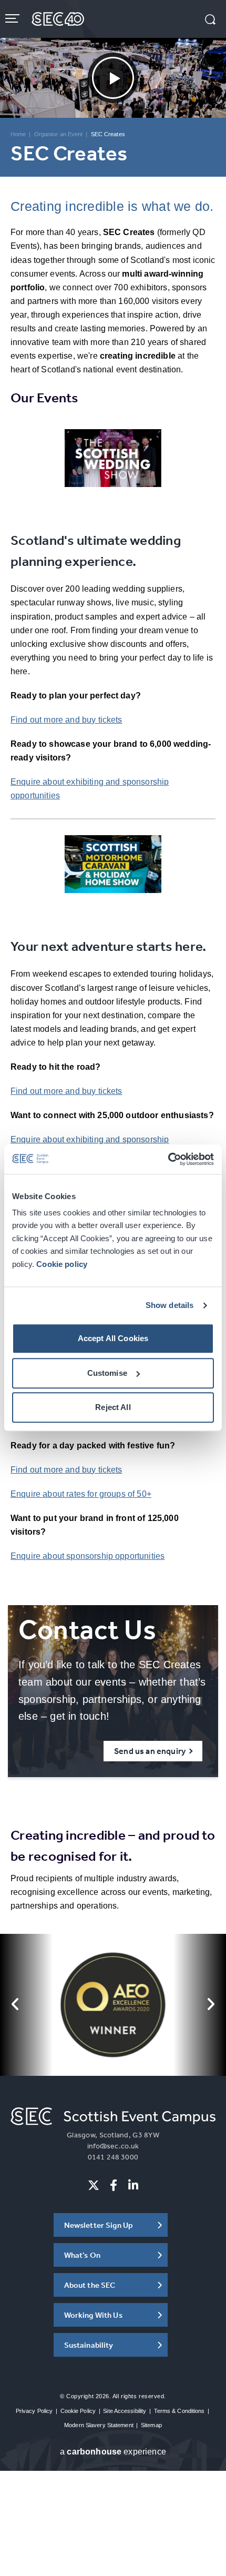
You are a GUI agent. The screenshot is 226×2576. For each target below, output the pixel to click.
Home (18, 134)
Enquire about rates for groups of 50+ (81, 1494)
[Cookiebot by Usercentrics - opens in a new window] (168, 1159)
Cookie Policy (78, 2411)
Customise (107, 1373)
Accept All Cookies (113, 1339)
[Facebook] (114, 2185)
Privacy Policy (34, 2411)
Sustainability (89, 2345)
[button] (210, 21)
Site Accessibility (125, 2411)
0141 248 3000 (113, 2157)
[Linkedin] (133, 2185)
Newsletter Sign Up (99, 2225)
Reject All (113, 1408)
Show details (170, 1305)
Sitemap (151, 2425)
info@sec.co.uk (113, 2146)
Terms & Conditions (179, 2411)
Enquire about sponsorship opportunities (88, 1556)
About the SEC (90, 2285)
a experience (113, 2452)
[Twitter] (94, 2185)
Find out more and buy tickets (66, 720)
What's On (82, 2255)
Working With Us (93, 2315)
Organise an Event (59, 134)
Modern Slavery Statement (99, 2425)
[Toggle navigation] (13, 18)
